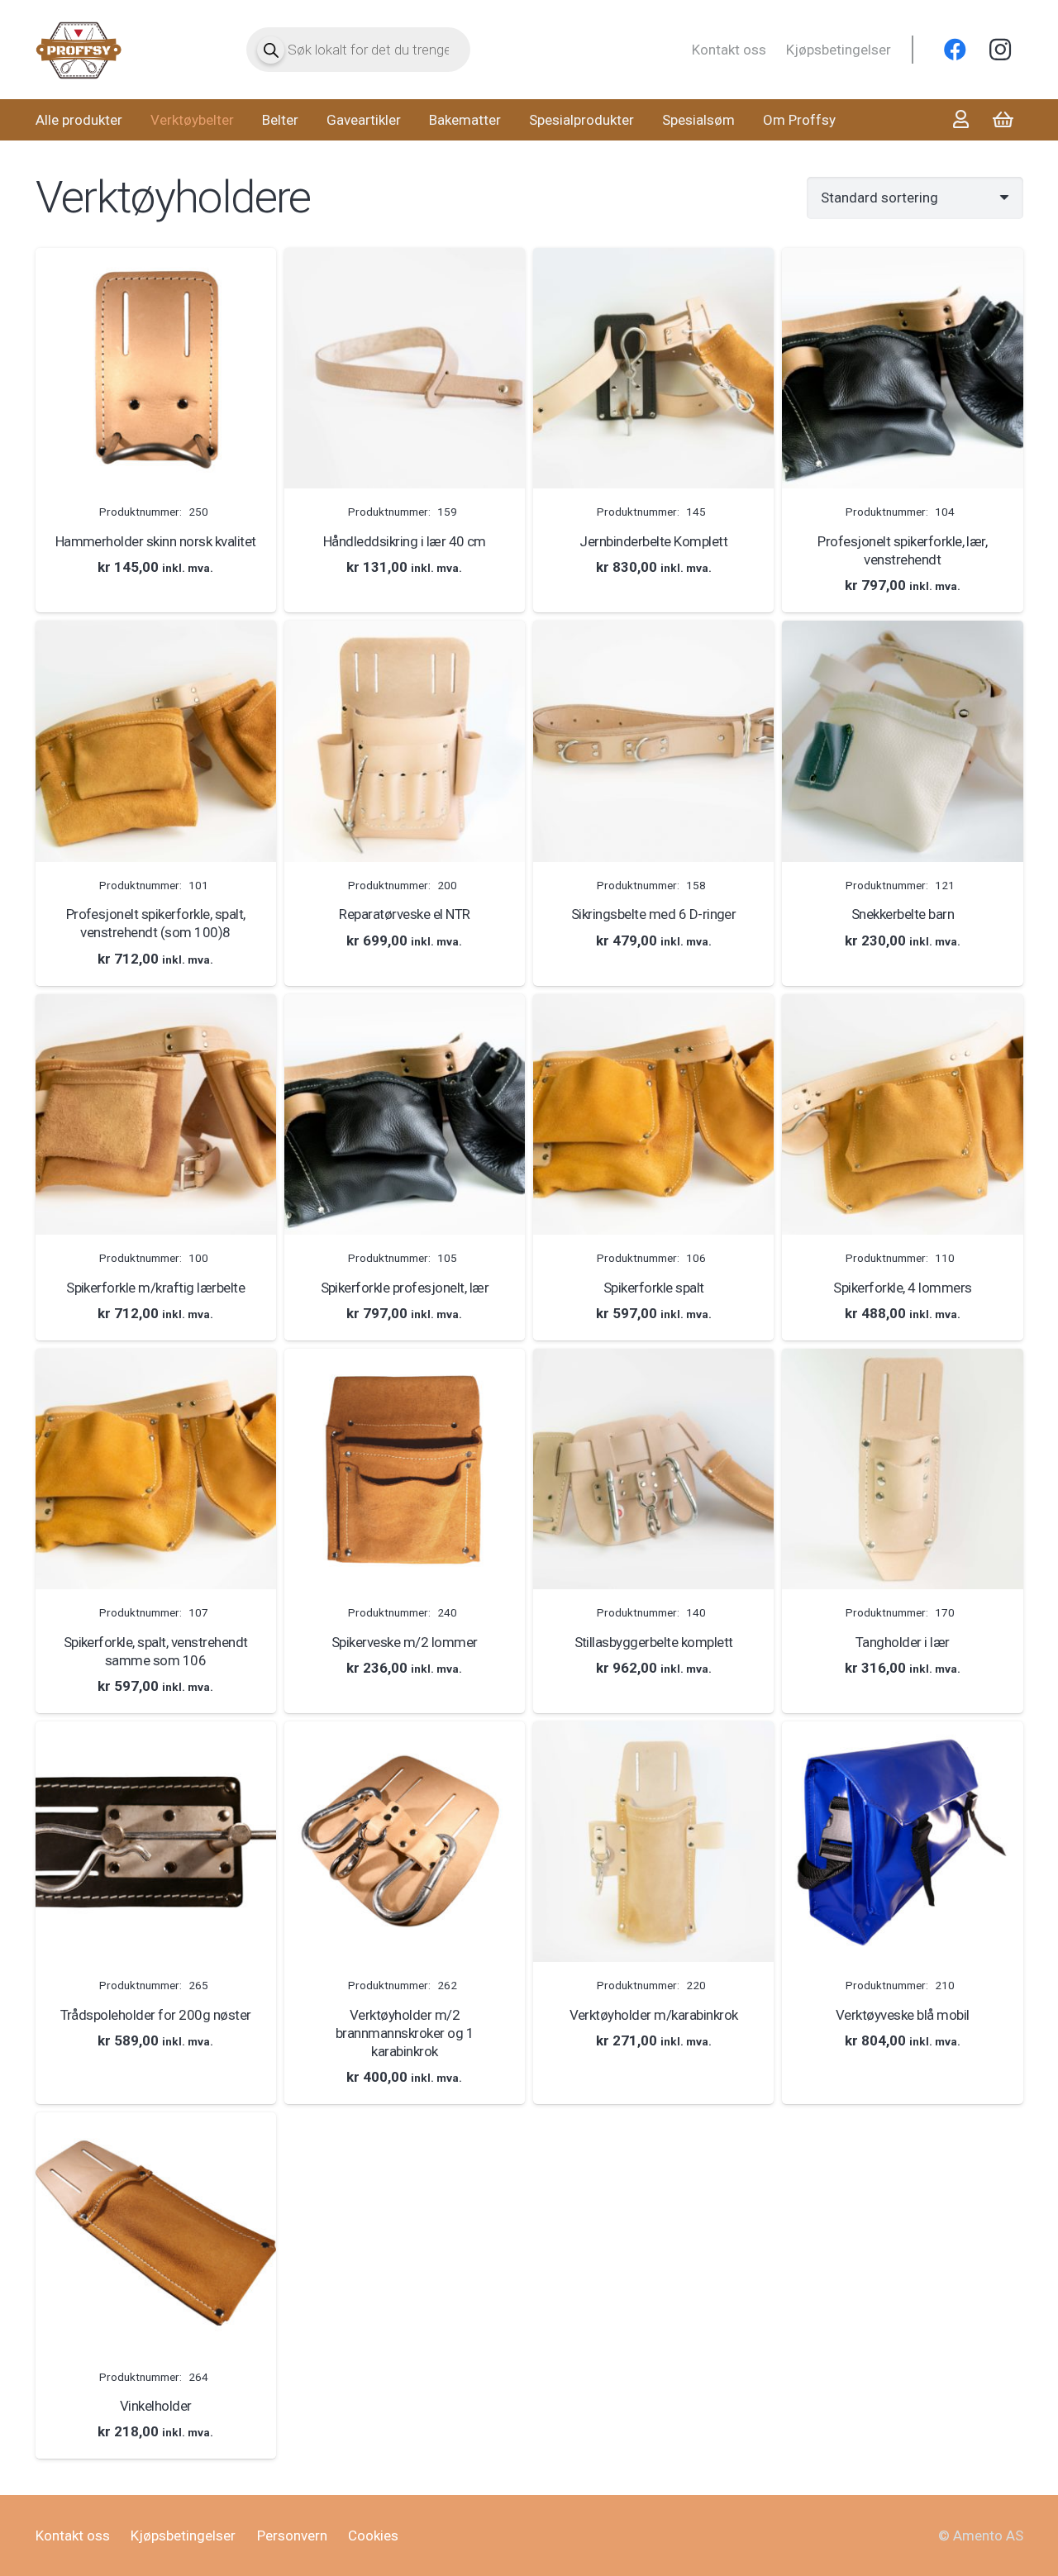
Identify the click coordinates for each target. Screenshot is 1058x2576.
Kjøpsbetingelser (839, 50)
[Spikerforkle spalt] (653, 1114)
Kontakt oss (729, 50)
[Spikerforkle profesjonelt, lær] (405, 1114)
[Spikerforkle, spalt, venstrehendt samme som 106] (156, 1469)
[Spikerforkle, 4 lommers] (902, 1114)
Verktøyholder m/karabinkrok (654, 2015)
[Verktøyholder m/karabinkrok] (653, 1842)
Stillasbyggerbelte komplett (654, 1642)
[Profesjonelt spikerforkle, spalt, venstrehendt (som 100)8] (156, 741)
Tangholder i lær (903, 1642)
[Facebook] (956, 50)
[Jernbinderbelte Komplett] (653, 368)
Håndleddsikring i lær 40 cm (405, 541)
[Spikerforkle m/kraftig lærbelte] (156, 1114)
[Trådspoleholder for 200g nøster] (156, 1842)
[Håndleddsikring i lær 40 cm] (405, 368)
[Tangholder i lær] (902, 1469)
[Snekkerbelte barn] (902, 741)
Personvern (292, 2536)
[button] (156, 596)
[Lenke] (79, 50)
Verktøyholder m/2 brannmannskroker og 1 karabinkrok (405, 2033)
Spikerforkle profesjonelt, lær (405, 1288)
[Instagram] (1000, 50)
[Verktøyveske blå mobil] (902, 1842)
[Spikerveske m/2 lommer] (405, 1469)
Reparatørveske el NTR (404, 914)
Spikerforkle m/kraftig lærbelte (155, 1288)
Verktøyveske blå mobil (903, 2015)
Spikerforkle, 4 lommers (902, 1288)
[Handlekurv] (1003, 120)
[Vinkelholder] (156, 2233)
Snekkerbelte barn (903, 914)
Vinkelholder (156, 2406)
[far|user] (961, 119)
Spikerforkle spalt (654, 1288)
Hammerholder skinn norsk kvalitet (156, 541)
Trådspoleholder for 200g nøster (156, 2015)
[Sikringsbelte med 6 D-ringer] (653, 741)
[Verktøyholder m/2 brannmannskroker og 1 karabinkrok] (405, 1842)
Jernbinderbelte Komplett (653, 541)
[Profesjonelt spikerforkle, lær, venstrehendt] (902, 368)
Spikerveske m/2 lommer (405, 1642)
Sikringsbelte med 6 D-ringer (654, 914)
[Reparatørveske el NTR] (405, 741)
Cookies (373, 2536)
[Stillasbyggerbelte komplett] (653, 1469)
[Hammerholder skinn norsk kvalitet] (156, 368)
